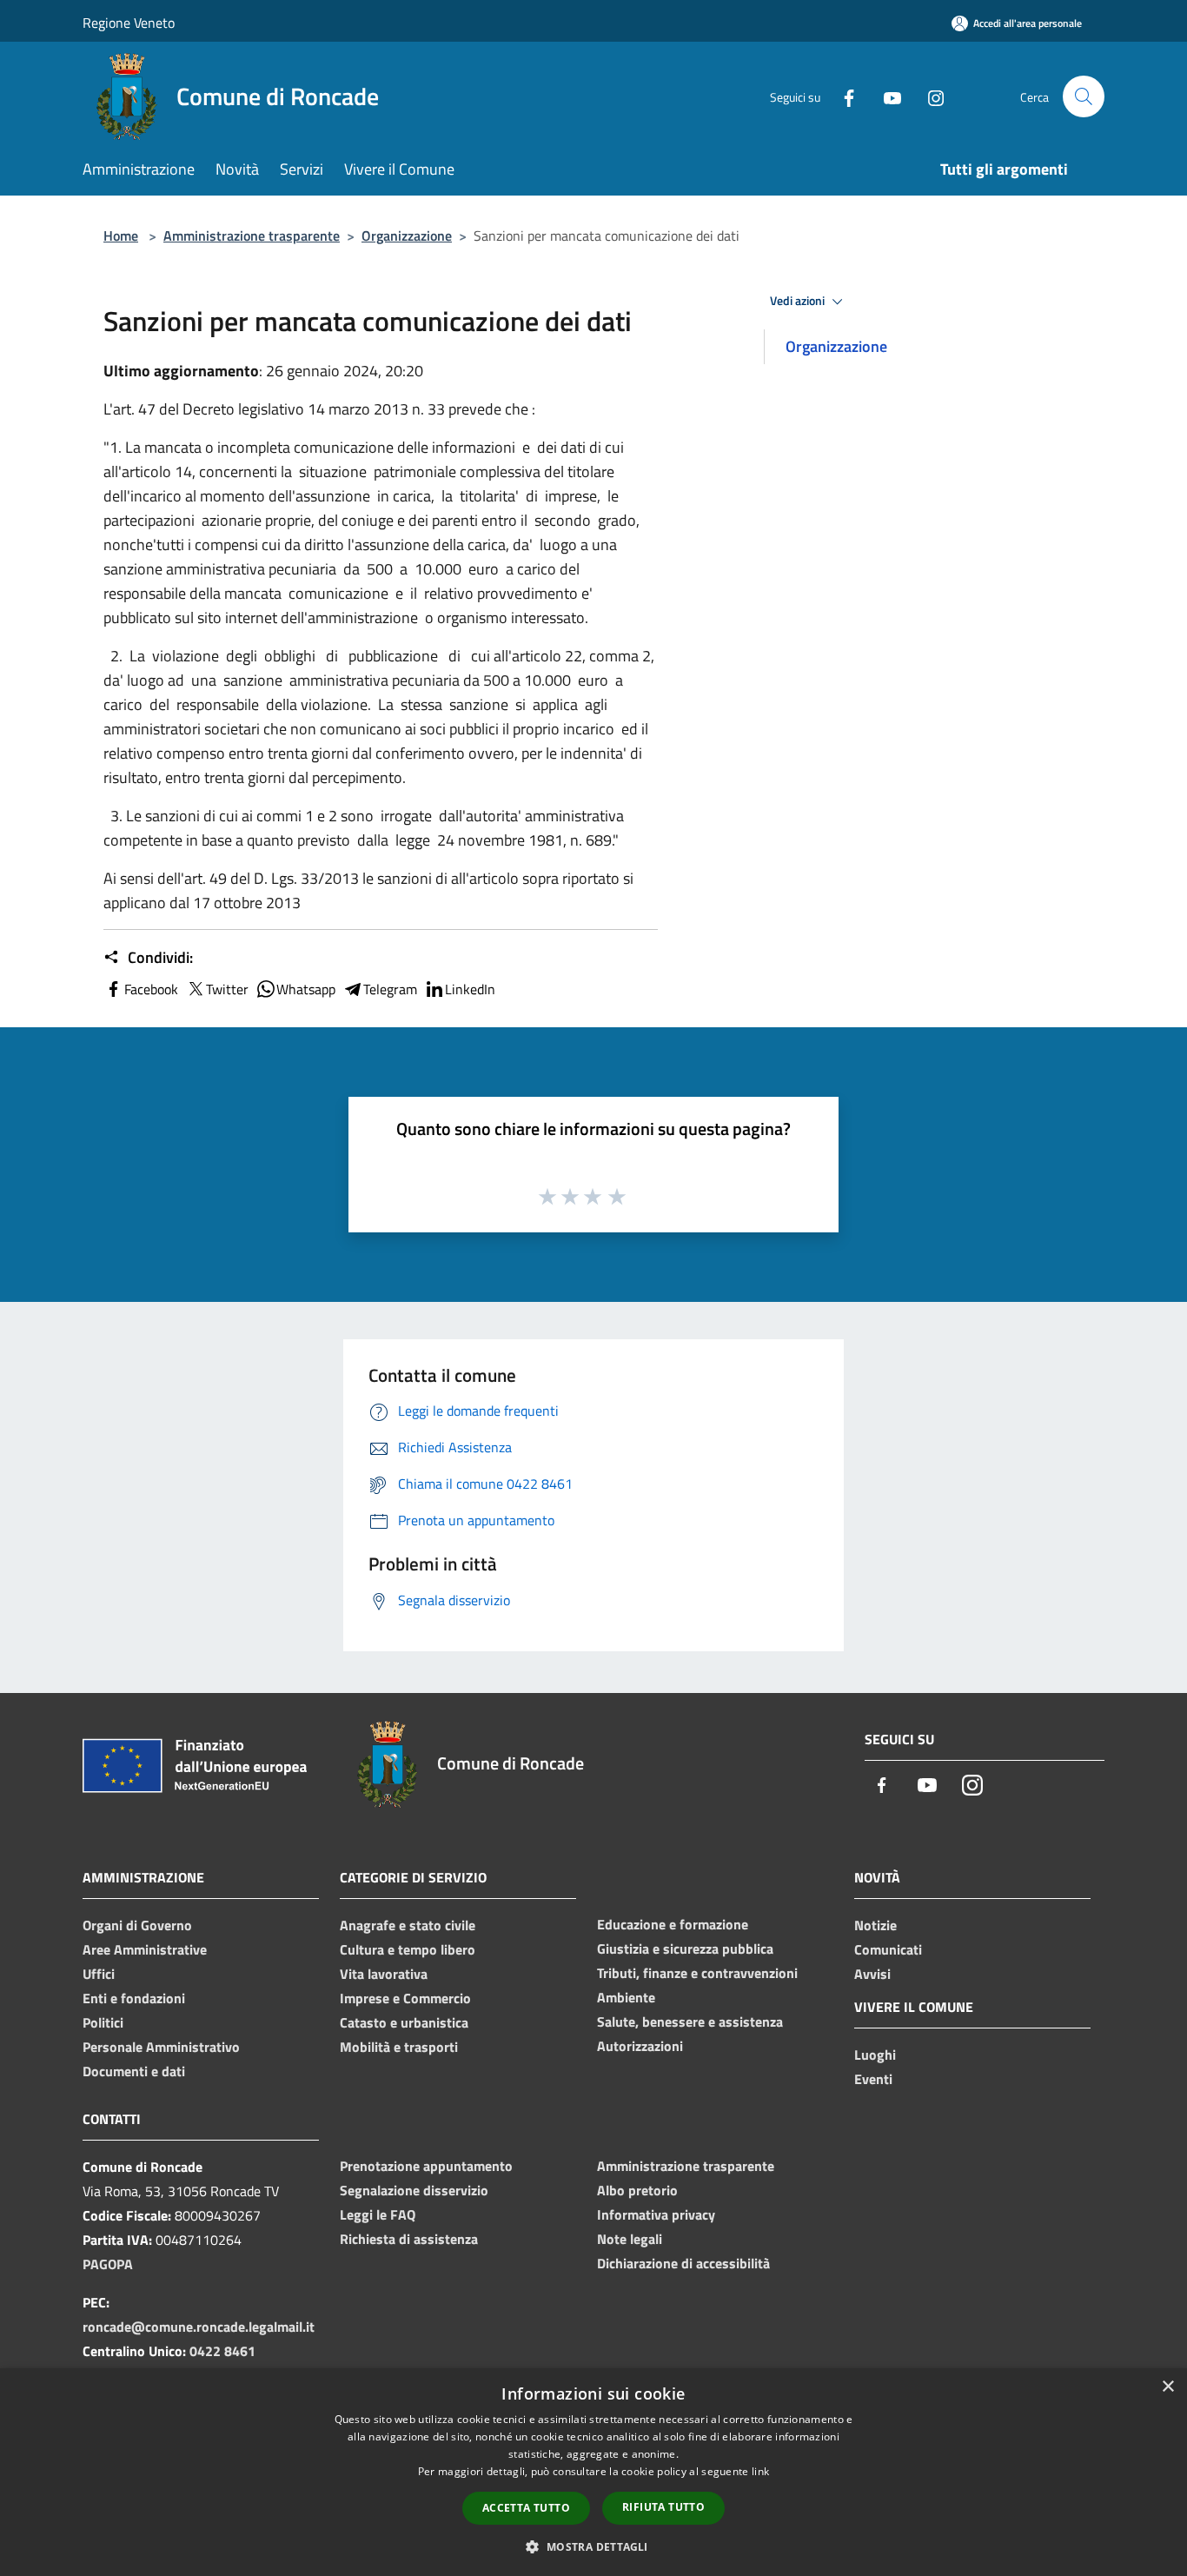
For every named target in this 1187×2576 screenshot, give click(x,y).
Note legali (630, 2239)
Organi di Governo (137, 1925)
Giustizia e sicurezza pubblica (685, 1949)
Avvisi (872, 1974)
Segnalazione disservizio (414, 2190)
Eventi (873, 2079)
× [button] (1167, 2387)
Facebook (151, 989)
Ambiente (626, 1997)
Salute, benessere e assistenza (690, 2022)
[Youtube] (885, 96)
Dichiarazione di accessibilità (683, 2263)
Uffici (99, 1974)
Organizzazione (407, 236)
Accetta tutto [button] (526, 2508)
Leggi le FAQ (378, 2214)
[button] (593, 2546)
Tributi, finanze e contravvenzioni (697, 1973)
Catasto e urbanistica (404, 2022)
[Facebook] (842, 96)
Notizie (875, 1925)
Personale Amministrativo (161, 2047)
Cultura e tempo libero (408, 1949)
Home (121, 236)
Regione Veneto (129, 23)
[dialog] (593, 2472)
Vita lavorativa (384, 1974)
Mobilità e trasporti (399, 2047)
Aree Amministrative (145, 1949)
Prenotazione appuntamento (426, 2166)
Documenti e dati (134, 2071)
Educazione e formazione (673, 1924)
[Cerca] (1084, 96)
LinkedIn (470, 989)
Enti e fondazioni (134, 1998)
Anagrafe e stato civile (408, 1925)
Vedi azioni (799, 301)
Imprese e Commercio (405, 1998)
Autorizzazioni (640, 2046)
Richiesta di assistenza (409, 2239)
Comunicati (888, 1949)
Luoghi (875, 2055)
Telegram (390, 989)
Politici (103, 2022)
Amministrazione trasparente (252, 236)
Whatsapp (306, 989)
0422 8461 (222, 2351)
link (760, 2471)
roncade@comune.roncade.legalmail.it (199, 2327)
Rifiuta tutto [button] (663, 2507)
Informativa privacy (656, 2214)
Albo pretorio (637, 2190)
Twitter (227, 989)
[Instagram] (929, 96)
